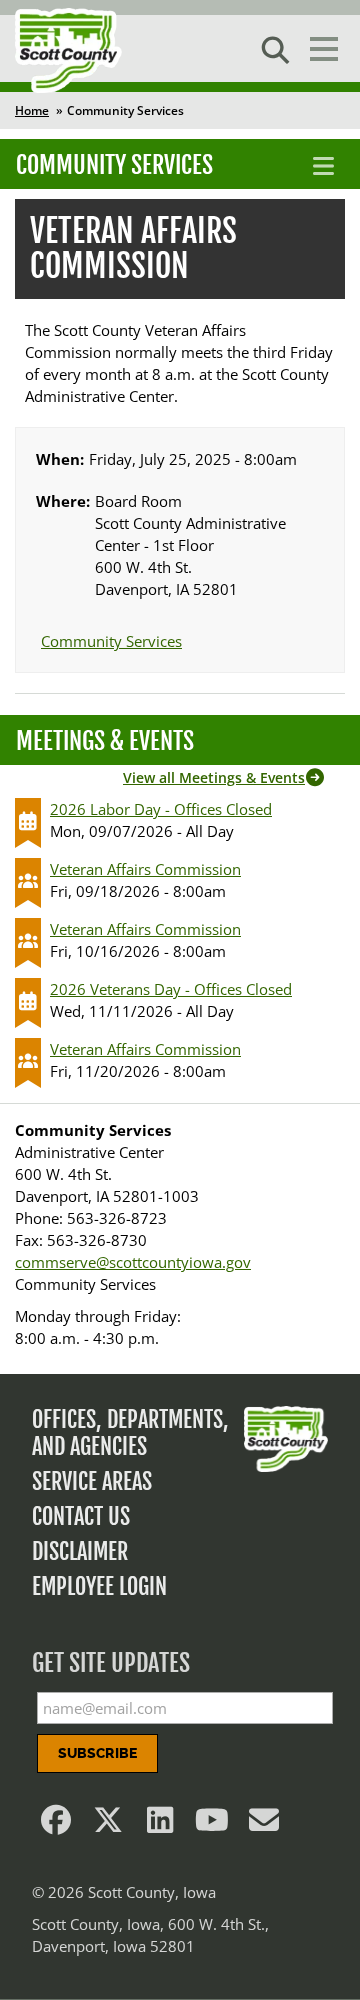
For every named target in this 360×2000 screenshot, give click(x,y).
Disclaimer (80, 1551)
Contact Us (81, 1516)
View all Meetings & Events (214, 777)
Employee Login (99, 1586)
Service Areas (92, 1481)
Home (32, 110)
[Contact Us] (264, 1825)
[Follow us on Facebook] (56, 1825)
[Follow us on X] (108, 1825)
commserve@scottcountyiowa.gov (133, 1262)
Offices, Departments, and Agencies (130, 1433)
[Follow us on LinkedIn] (160, 1825)
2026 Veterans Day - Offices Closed (171, 989)
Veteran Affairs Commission (145, 869)
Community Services (114, 165)
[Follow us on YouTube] (212, 1825)
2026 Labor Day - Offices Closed (161, 809)
